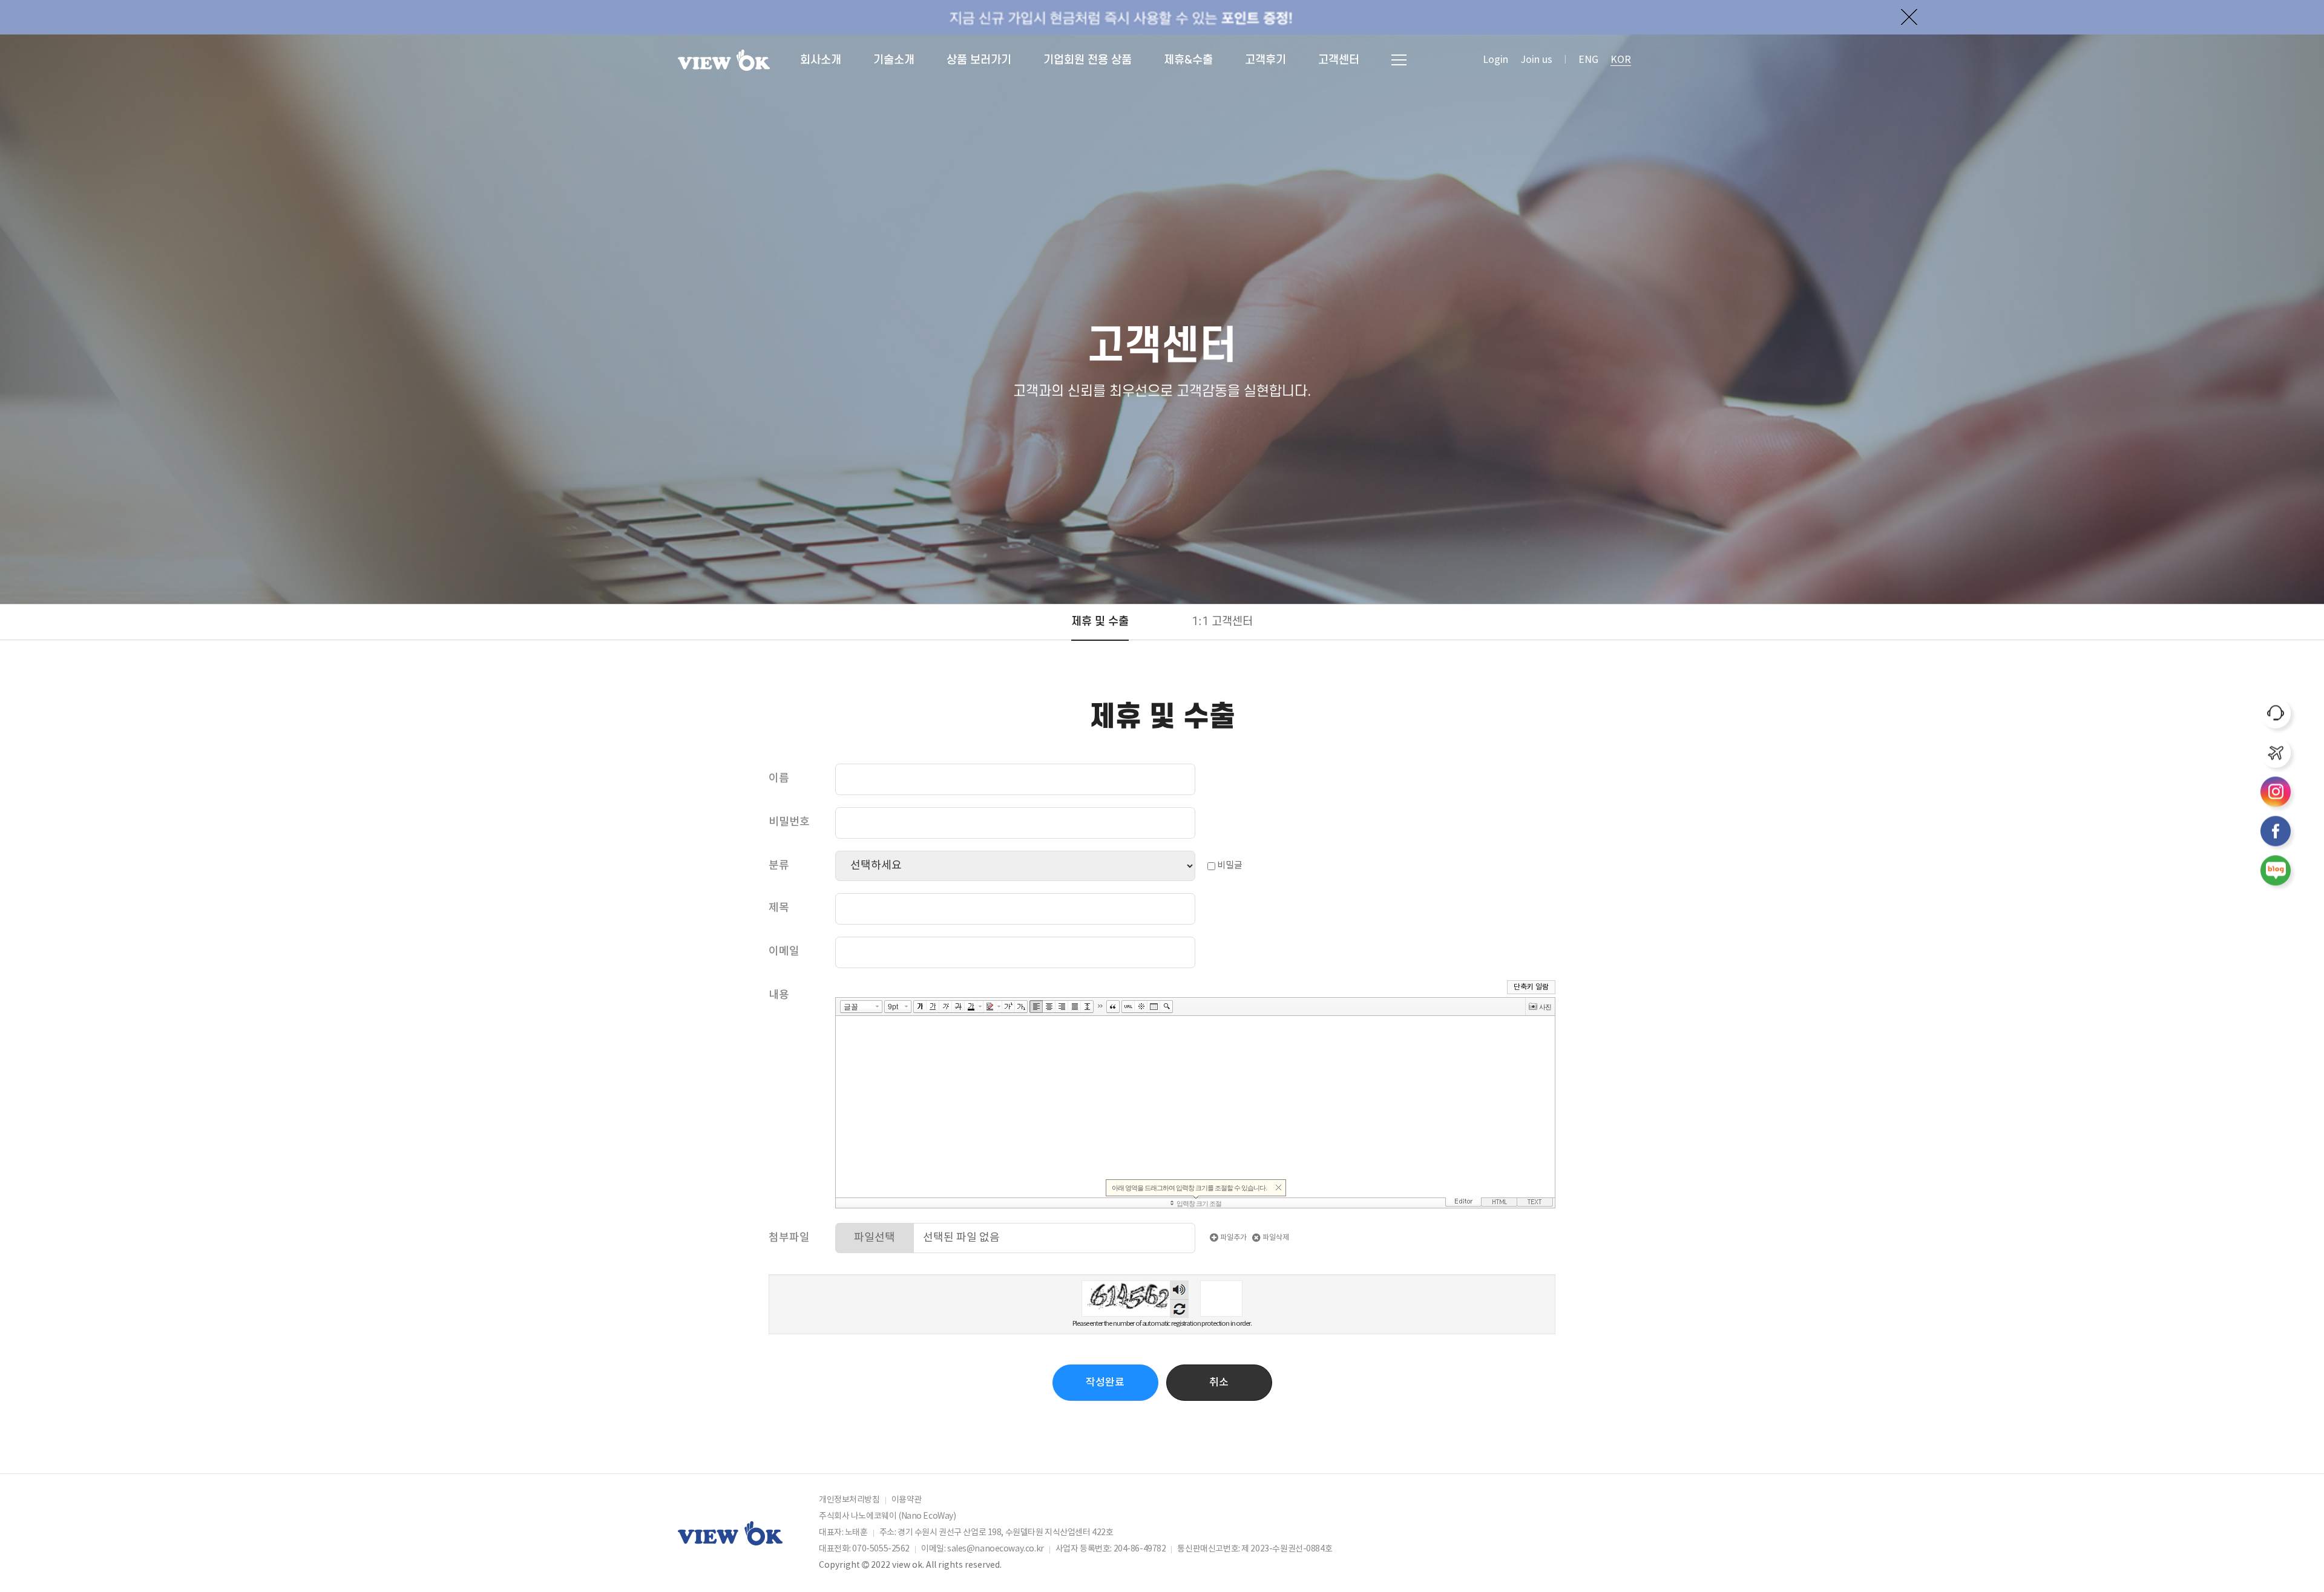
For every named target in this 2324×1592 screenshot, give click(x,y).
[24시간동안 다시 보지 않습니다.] (1909, 17)
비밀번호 (789, 822)
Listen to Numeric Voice (1179, 1290)
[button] (1219, 1383)
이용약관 (907, 1500)
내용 (779, 995)
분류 (779, 866)
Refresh (1179, 1309)
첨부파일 (789, 1238)
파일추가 (1233, 1238)
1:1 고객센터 (1222, 622)
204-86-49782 (1140, 1549)
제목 (779, 908)
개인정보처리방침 (849, 1500)
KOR (1621, 60)
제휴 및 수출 (1100, 622)
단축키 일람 (1531, 987)
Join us (1536, 60)
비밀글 (1229, 866)
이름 (779, 778)
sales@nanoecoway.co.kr (996, 1549)
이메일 (784, 952)
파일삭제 (1275, 1238)
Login (1495, 60)
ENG (1588, 60)
